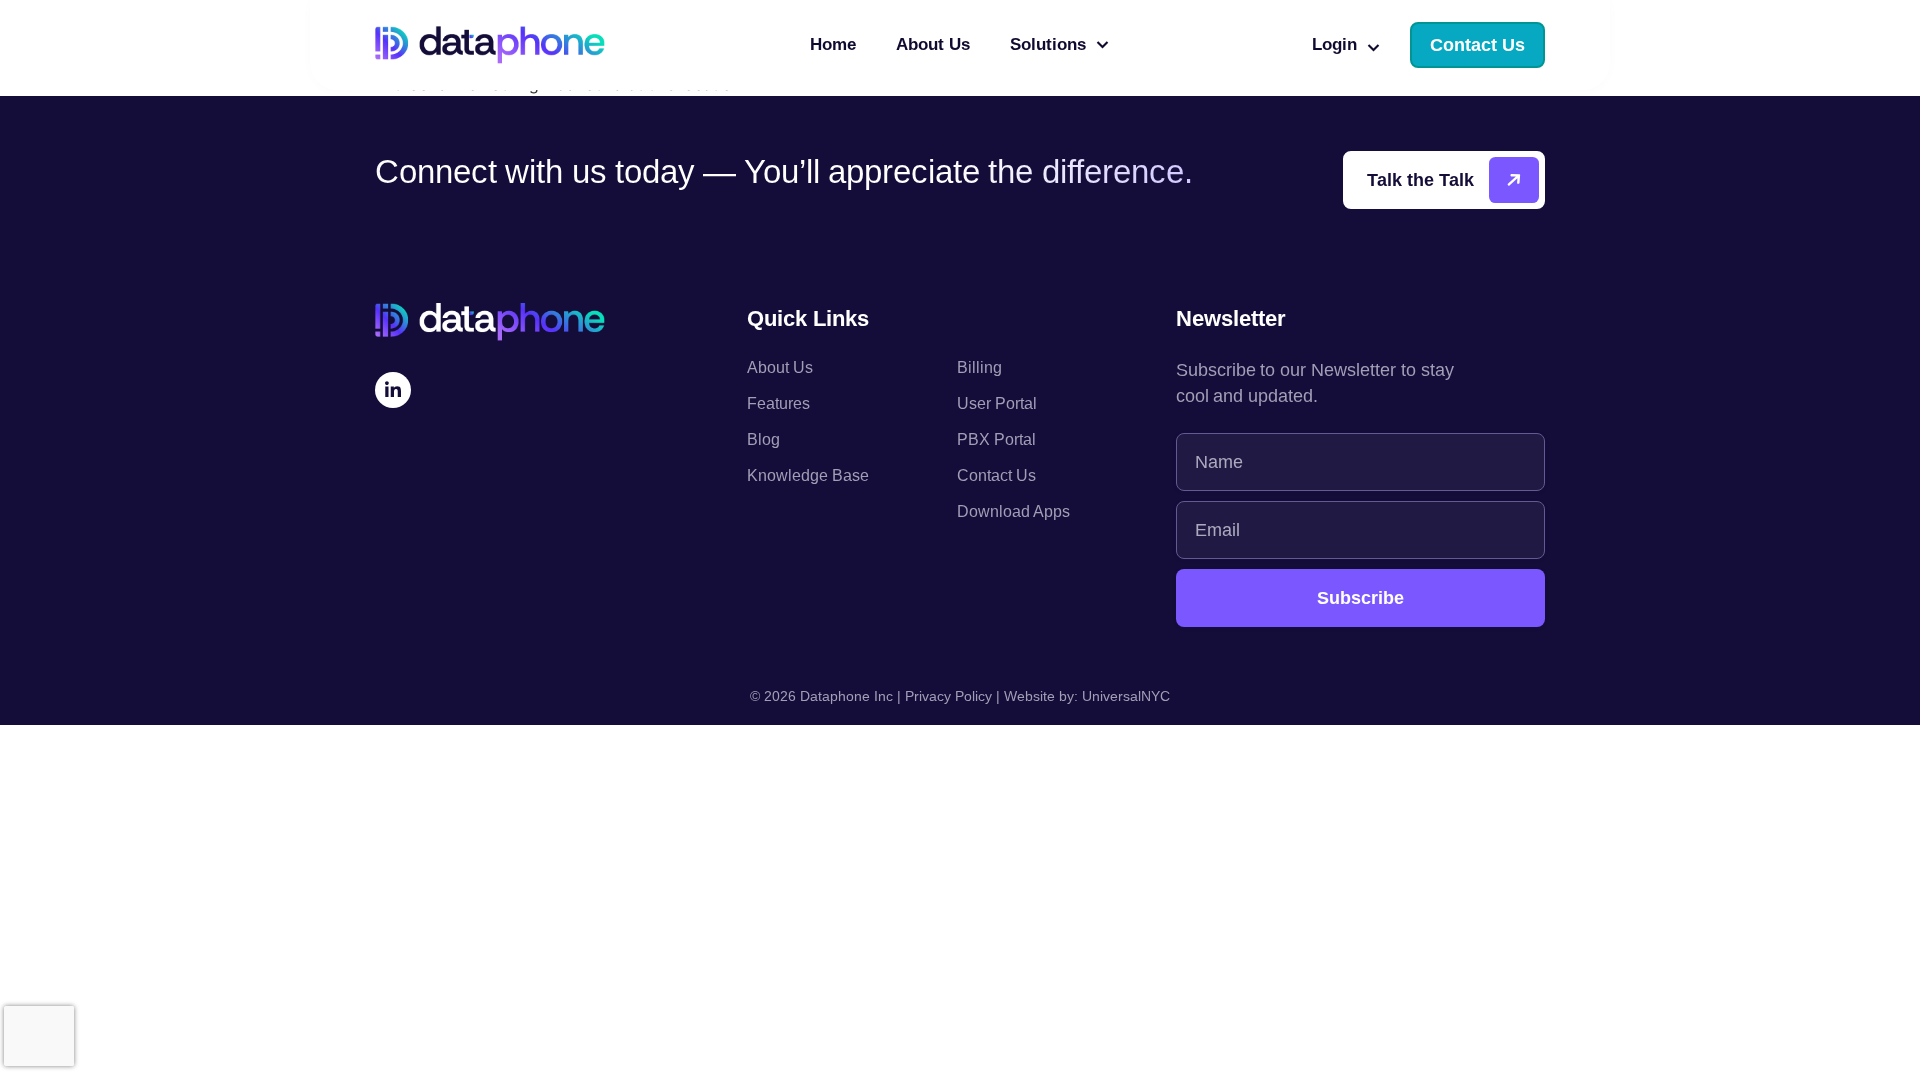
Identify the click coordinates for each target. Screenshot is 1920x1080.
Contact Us (996, 475)
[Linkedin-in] (393, 390)
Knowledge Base (808, 475)
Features (778, 403)
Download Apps (1013, 511)
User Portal (997, 403)
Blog (763, 439)
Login (1334, 44)
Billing (979, 367)
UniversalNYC (1126, 696)
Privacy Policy (948, 696)
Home (833, 44)
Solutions (1048, 44)
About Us (933, 44)
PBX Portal (996, 439)
